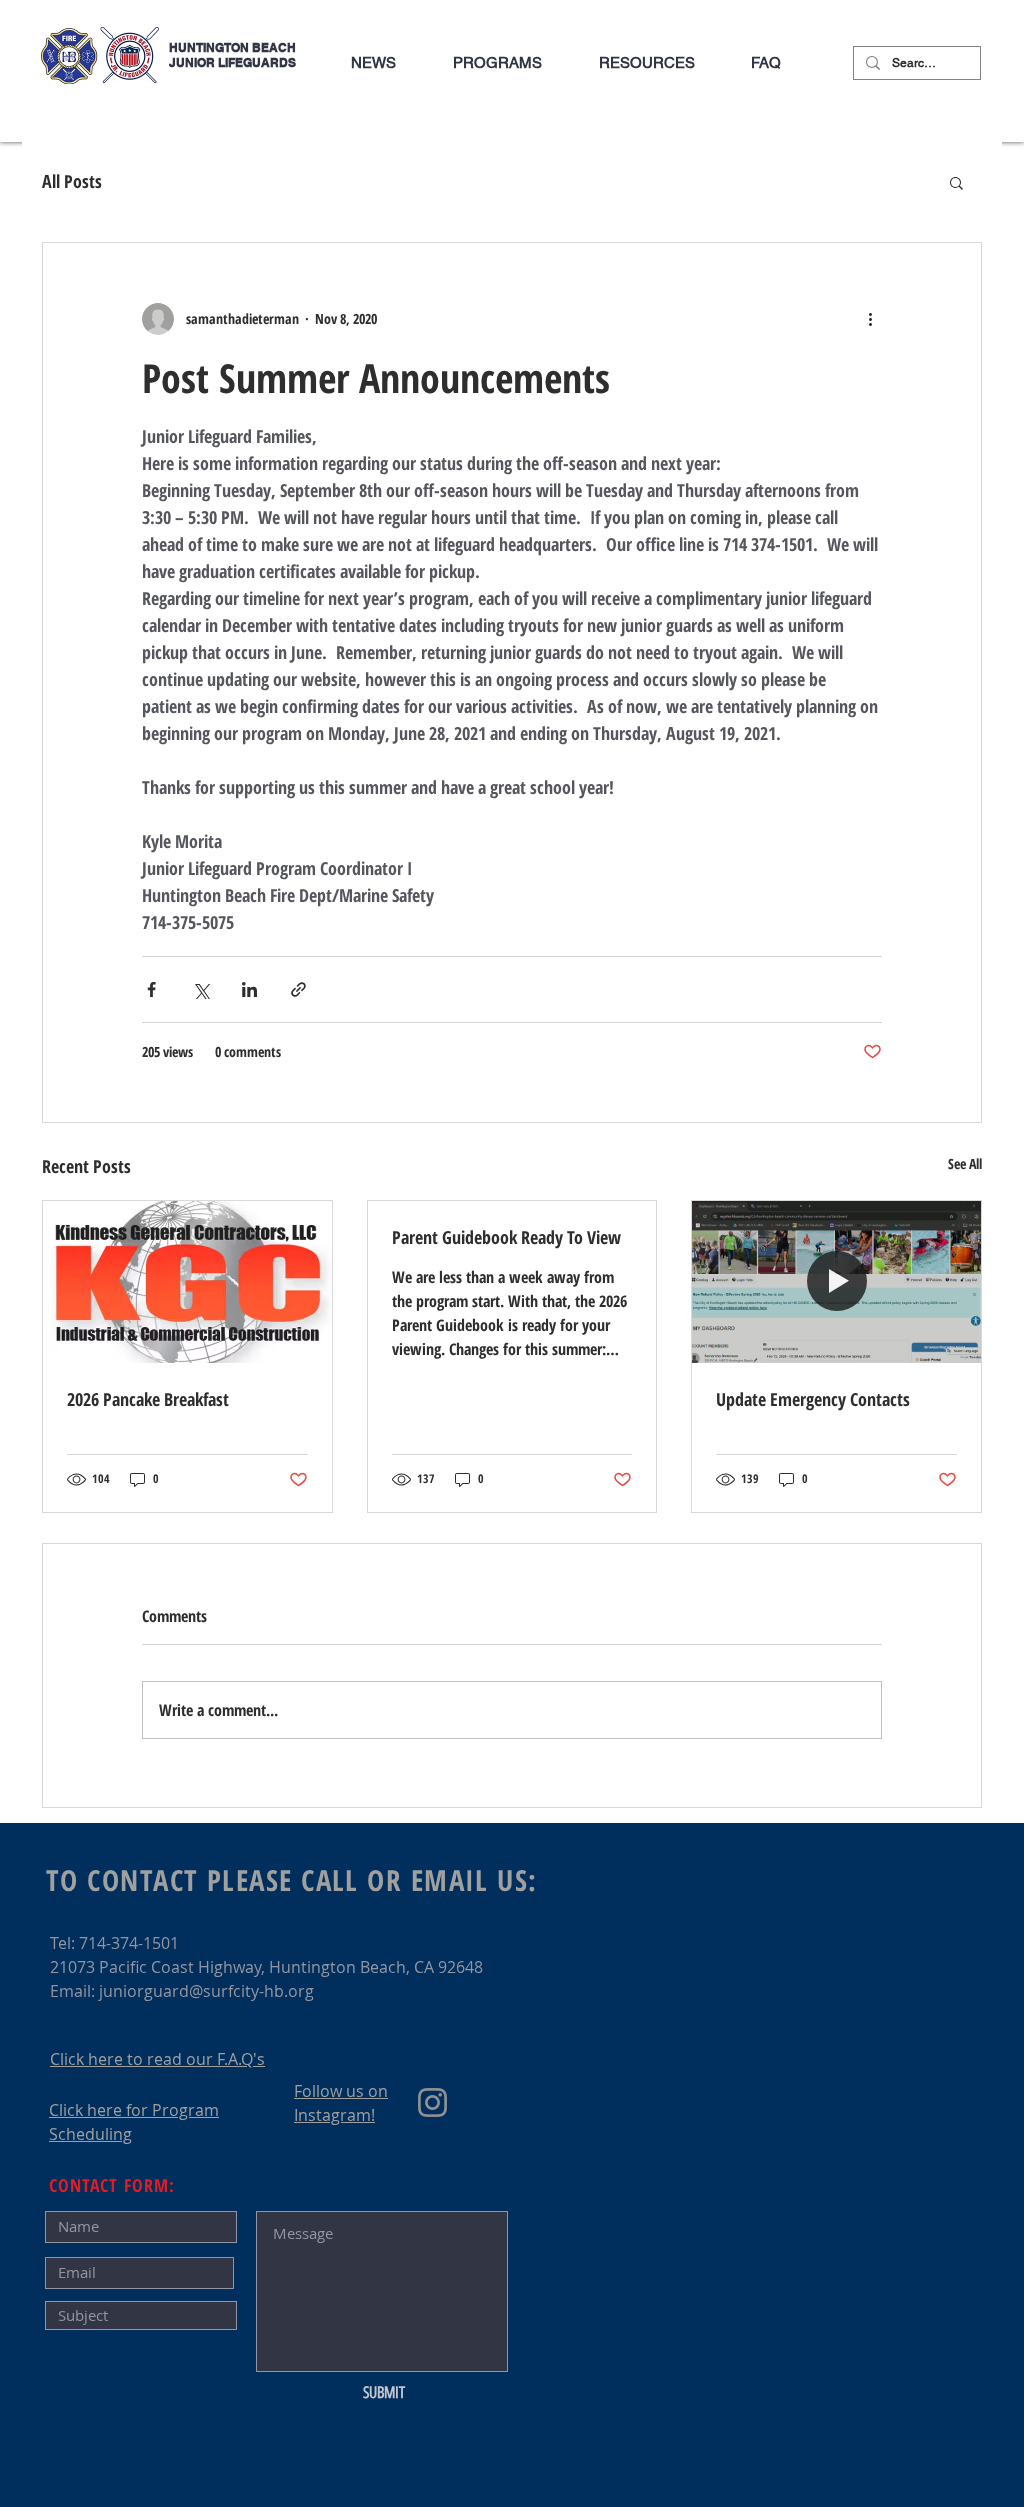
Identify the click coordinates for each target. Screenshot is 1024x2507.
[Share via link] (298, 989)
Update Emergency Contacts (813, 1399)
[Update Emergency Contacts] (836, 1282)
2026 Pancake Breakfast (148, 1399)
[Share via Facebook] (151, 989)
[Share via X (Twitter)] (200, 989)
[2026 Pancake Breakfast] (187, 1282)
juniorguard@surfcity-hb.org (206, 1991)
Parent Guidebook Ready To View (506, 1237)
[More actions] (870, 319)
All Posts (72, 181)
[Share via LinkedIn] (249, 989)
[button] (497, 63)
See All (965, 1163)
